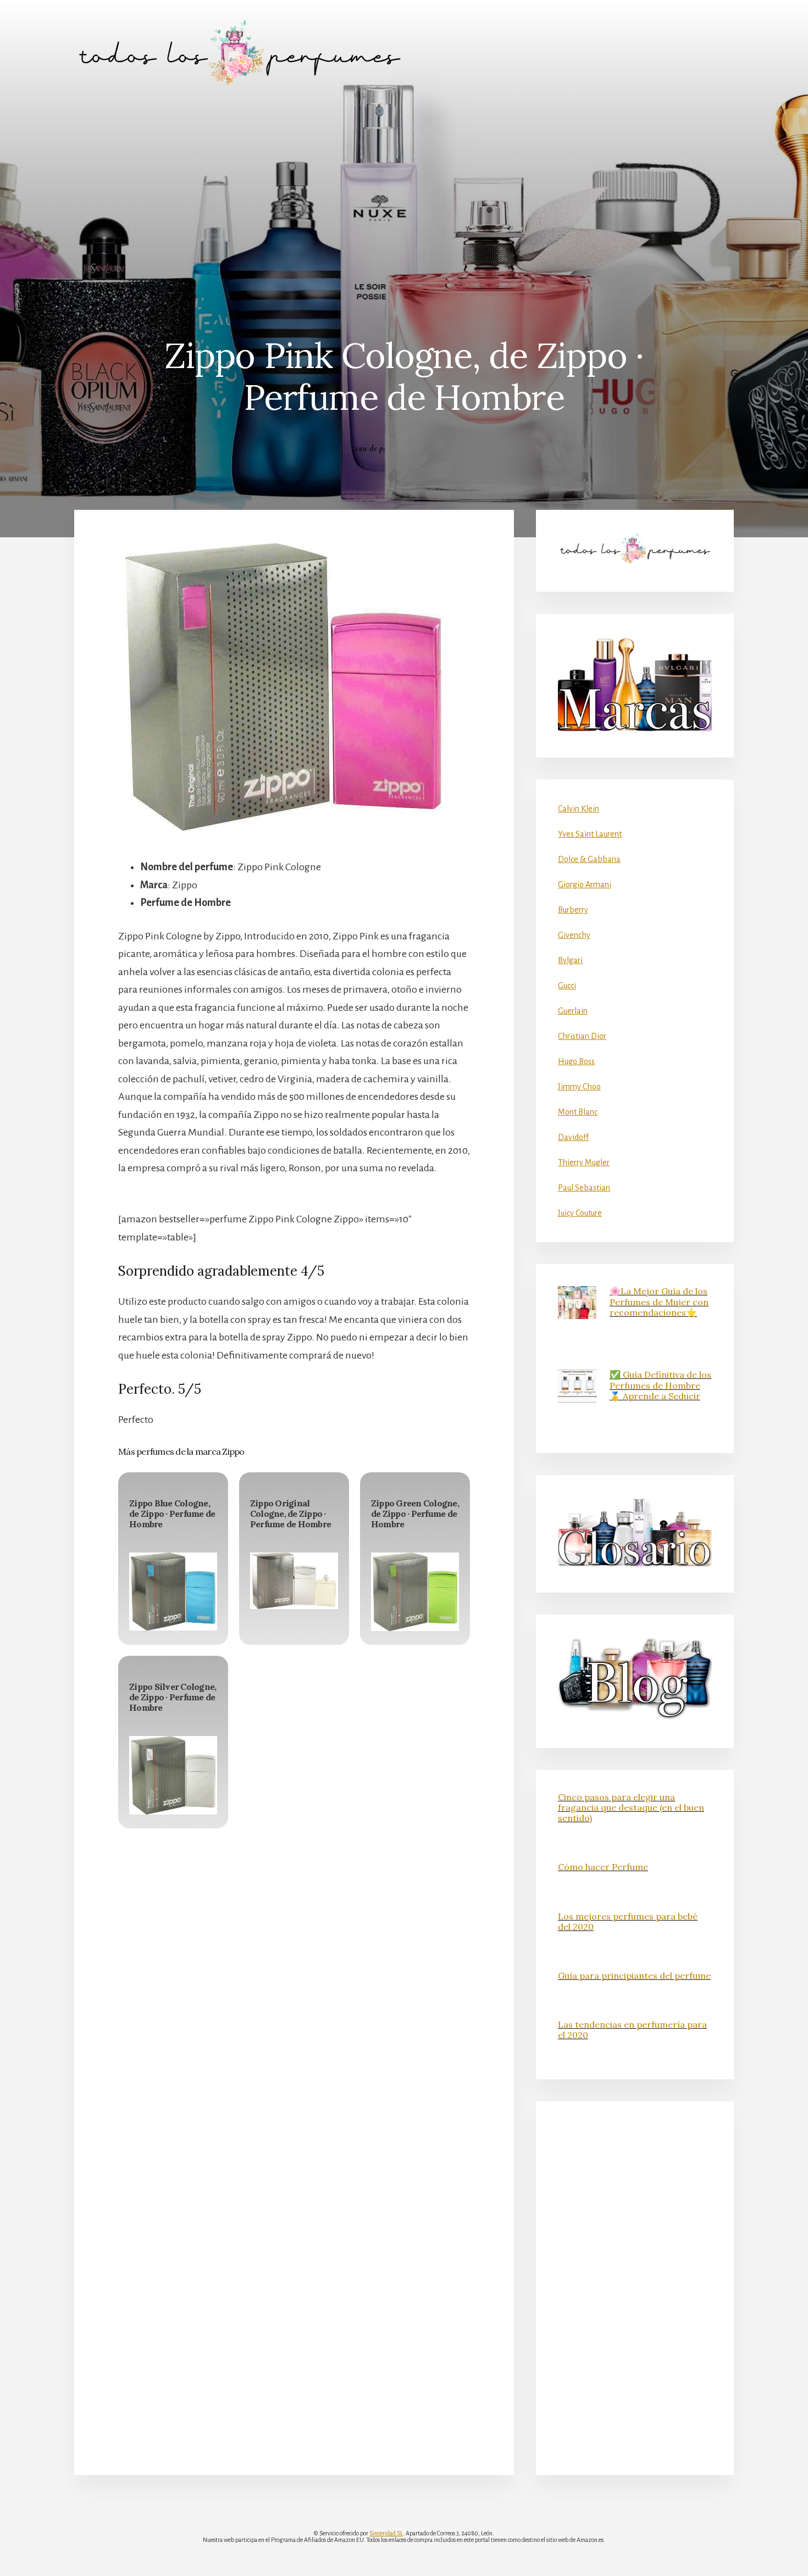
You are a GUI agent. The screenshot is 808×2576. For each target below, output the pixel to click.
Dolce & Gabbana (589, 859)
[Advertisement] (404, 187)
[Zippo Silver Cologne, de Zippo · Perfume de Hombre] (173, 1775)
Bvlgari (570, 960)
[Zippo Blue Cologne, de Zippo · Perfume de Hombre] (173, 1592)
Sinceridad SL (386, 2533)
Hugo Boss (576, 1061)
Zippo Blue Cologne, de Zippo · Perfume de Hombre (172, 1514)
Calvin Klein (579, 809)
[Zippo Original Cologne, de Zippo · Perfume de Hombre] (294, 1581)
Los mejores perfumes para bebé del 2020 (628, 1921)
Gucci (567, 986)
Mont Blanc (578, 1112)
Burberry (573, 910)
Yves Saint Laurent (590, 834)
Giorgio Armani (585, 884)
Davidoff (573, 1137)
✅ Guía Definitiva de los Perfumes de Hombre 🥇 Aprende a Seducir (660, 1385)
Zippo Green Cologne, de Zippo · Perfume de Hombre (415, 1514)
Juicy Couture (580, 1213)
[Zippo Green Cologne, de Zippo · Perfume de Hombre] (415, 1592)
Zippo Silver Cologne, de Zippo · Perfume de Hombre (173, 1697)
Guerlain (573, 1011)
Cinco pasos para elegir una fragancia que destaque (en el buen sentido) (631, 1807)
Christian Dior (582, 1036)
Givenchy (574, 935)
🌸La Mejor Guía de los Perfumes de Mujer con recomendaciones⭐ (659, 1301)
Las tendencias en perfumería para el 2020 (632, 2030)
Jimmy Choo (579, 1087)
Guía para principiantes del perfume (634, 1976)
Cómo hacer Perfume (603, 1867)
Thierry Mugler (584, 1162)
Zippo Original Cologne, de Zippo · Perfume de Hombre (290, 1514)
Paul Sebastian (584, 1188)
